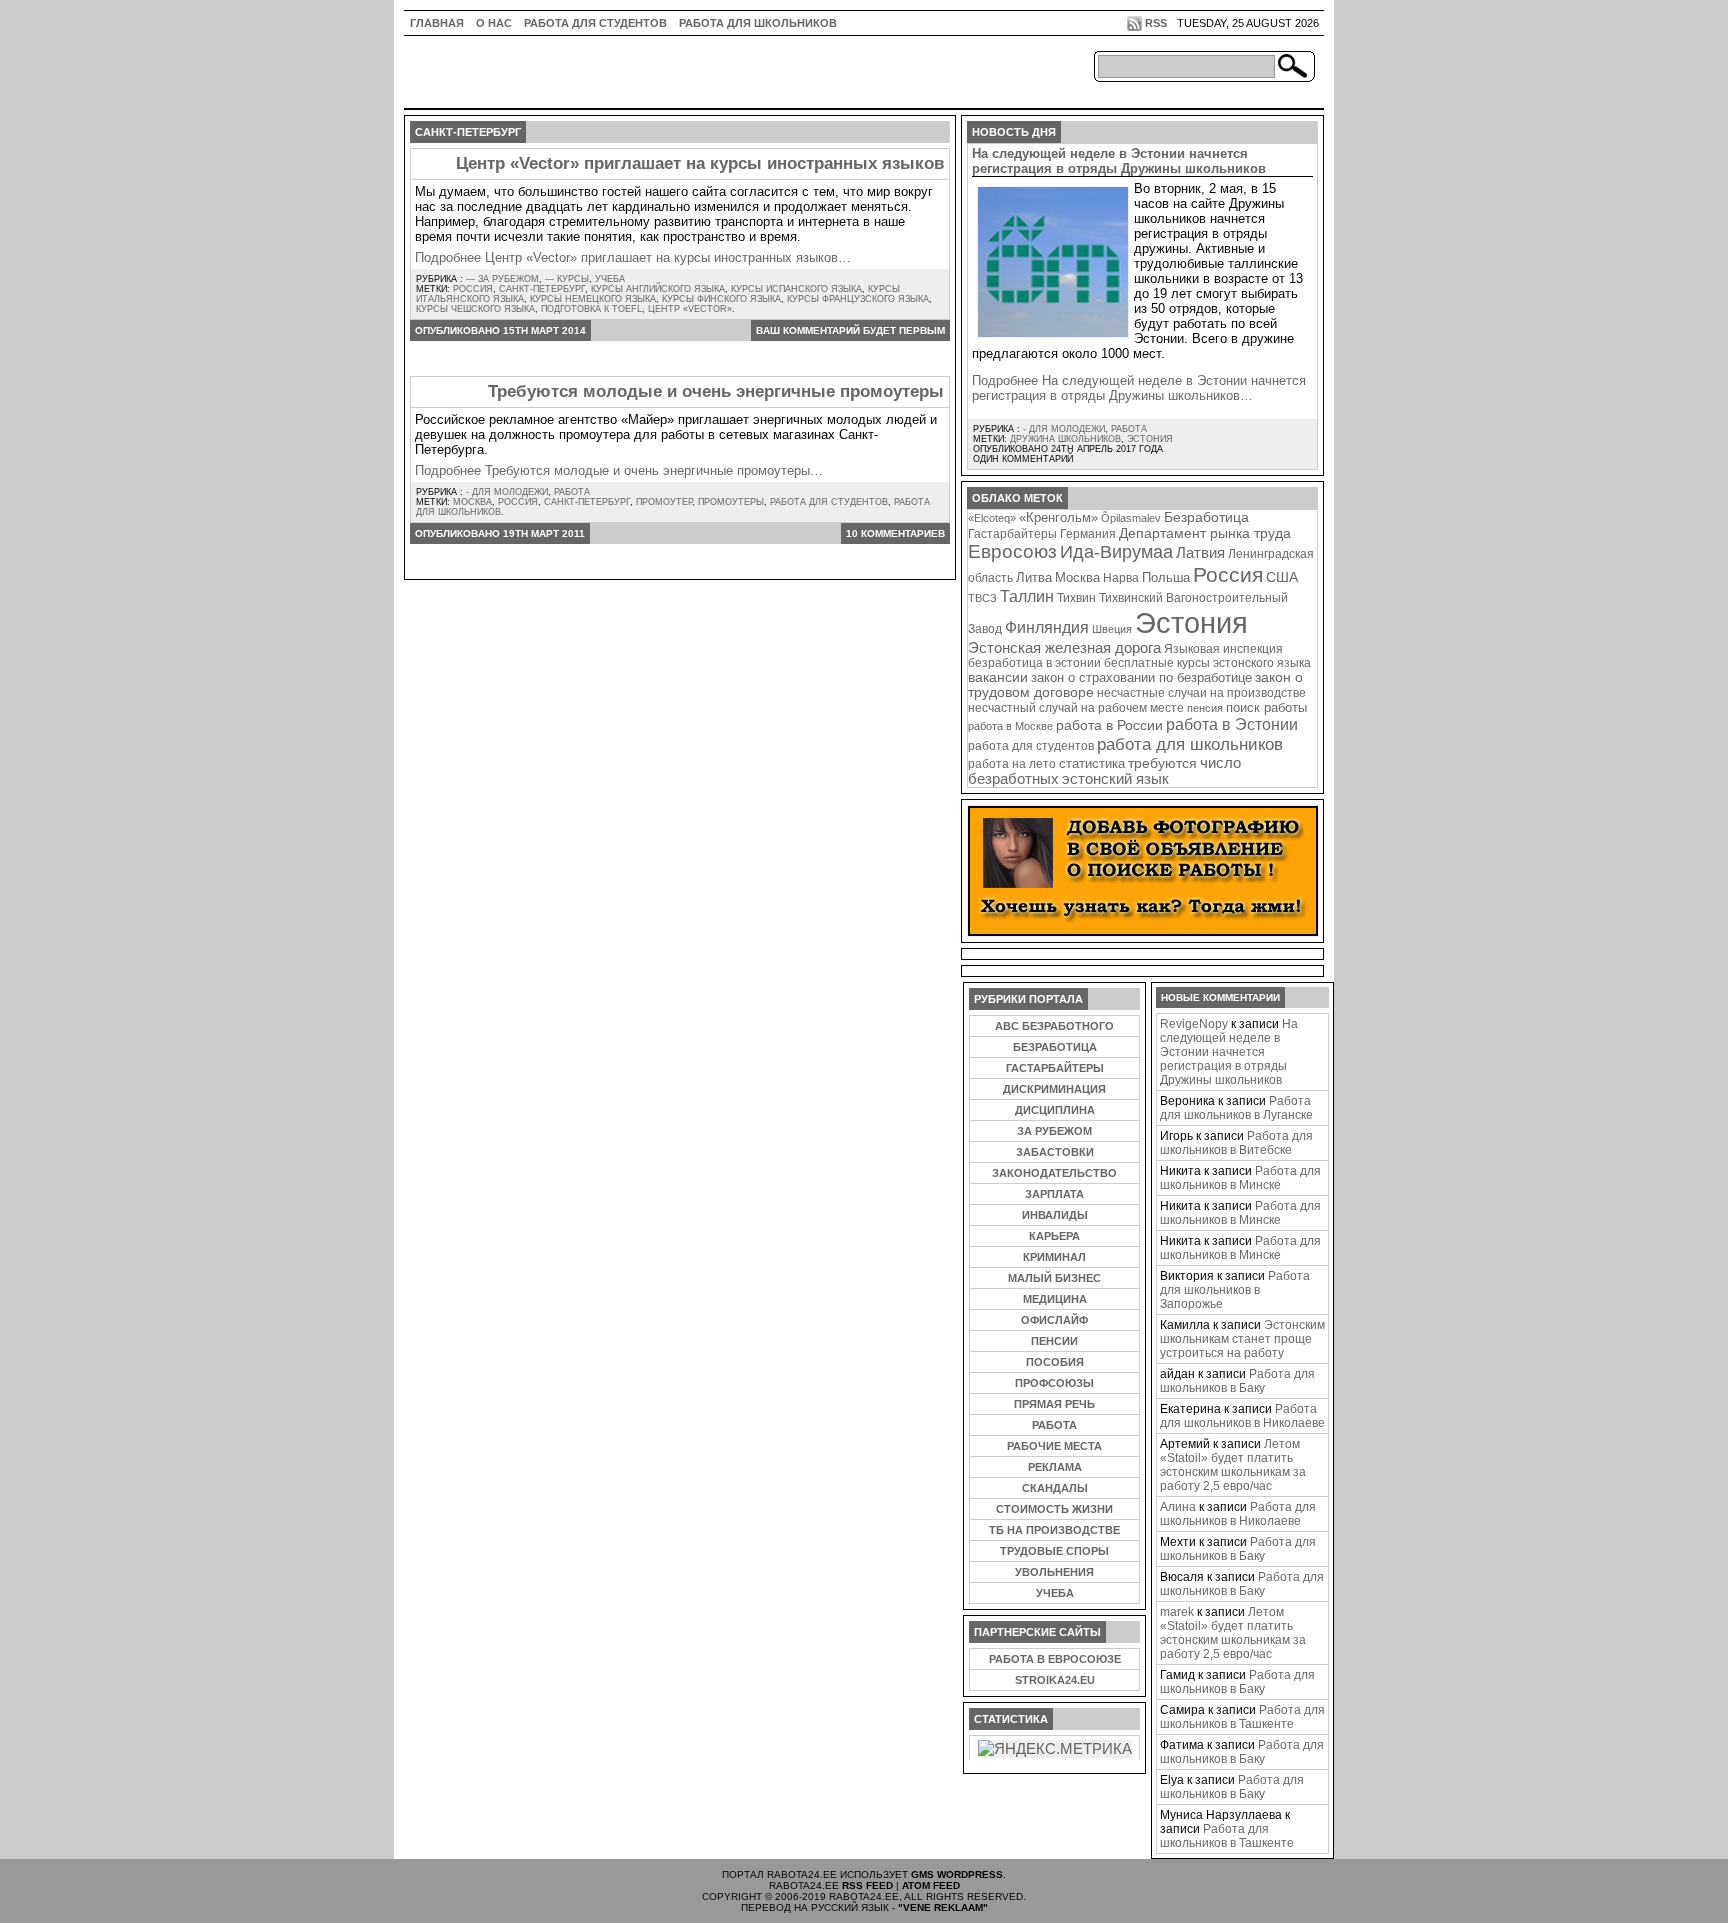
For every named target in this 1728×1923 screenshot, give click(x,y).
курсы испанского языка (796, 289)
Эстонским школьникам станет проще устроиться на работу (1242, 1339)
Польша (1166, 577)
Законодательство (1054, 1173)
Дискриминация (1054, 1089)
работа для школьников (1190, 744)
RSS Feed (867, 1885)
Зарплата (1054, 1194)
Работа (572, 492)
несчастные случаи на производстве (1201, 692)
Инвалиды (1055, 1215)
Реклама (1055, 1467)
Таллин (1027, 596)
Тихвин (1076, 597)
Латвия (1200, 552)
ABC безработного (1054, 1026)
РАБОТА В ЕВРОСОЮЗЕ (1055, 1659)
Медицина (1055, 1299)
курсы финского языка (721, 299)
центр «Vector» (690, 309)
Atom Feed (931, 1885)
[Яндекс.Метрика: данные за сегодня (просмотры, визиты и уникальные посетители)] (1055, 1749)
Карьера (1054, 1236)
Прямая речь (1054, 1404)
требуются (1162, 763)
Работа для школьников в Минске (1240, 1178)
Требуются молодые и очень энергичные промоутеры (716, 391)
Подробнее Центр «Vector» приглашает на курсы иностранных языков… (633, 257)
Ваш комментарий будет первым (850, 330)
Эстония (1150, 439)
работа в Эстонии (1232, 724)
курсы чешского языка (475, 309)
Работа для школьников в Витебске (1236, 1143)
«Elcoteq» (992, 518)
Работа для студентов (595, 23)
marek (1177, 1612)
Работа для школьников (758, 23)
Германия (1088, 534)
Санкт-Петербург (542, 289)
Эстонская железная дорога (1064, 648)
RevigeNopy (1194, 1024)
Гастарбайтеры (1012, 534)
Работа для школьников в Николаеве (1242, 1416)
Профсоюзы (1054, 1383)
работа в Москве (1010, 726)
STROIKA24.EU (1055, 1680)
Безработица (1206, 517)
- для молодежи (507, 492)
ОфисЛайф (1054, 1320)
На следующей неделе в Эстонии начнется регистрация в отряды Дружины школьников (1119, 161)
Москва (472, 502)
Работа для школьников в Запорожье (1235, 1290)
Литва (1034, 577)
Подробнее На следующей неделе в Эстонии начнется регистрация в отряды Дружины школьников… (1139, 388)
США (1282, 577)
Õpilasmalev (1131, 518)
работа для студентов (829, 502)
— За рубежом (502, 279)
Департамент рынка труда (1205, 533)
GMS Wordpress (957, 1874)
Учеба (610, 279)
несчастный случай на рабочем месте (1076, 707)
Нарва (1121, 577)
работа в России (1109, 725)
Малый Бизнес (1054, 1278)
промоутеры (731, 502)
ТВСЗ (982, 598)
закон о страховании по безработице (1141, 678)
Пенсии (1054, 1341)
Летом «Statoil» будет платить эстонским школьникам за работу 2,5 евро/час (1233, 1465)
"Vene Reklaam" (943, 1907)
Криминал (1054, 1257)
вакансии (998, 677)
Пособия (1055, 1362)
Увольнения (1054, 1572)
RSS (1156, 23)
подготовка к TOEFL (591, 309)
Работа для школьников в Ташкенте (1242, 1717)
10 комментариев (895, 533)
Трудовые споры (1054, 1551)
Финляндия (1047, 627)
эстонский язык (1115, 779)
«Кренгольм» (1058, 518)
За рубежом (1054, 1131)
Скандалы (1055, 1488)
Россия (473, 289)
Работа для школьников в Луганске (1236, 1108)
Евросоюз (1012, 551)
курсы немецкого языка (593, 299)
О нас (494, 23)
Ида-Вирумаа (1116, 552)
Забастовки (1055, 1152)
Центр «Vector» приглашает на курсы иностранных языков (700, 163)
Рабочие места (1054, 1446)
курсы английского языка (658, 289)
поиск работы (1266, 707)
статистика (1092, 763)
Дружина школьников (1065, 439)
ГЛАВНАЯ (437, 23)
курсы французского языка (858, 299)
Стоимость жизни (1054, 1509)
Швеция (1112, 629)
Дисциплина (1055, 1110)
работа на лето (1012, 763)
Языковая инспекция (1223, 648)
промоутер (664, 502)
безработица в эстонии (1034, 662)
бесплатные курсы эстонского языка (1207, 663)
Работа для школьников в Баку (1237, 1381)
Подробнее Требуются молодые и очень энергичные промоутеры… (619, 470)
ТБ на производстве (1054, 1530)
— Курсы (567, 279)
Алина (1178, 1507)
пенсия (1205, 708)
